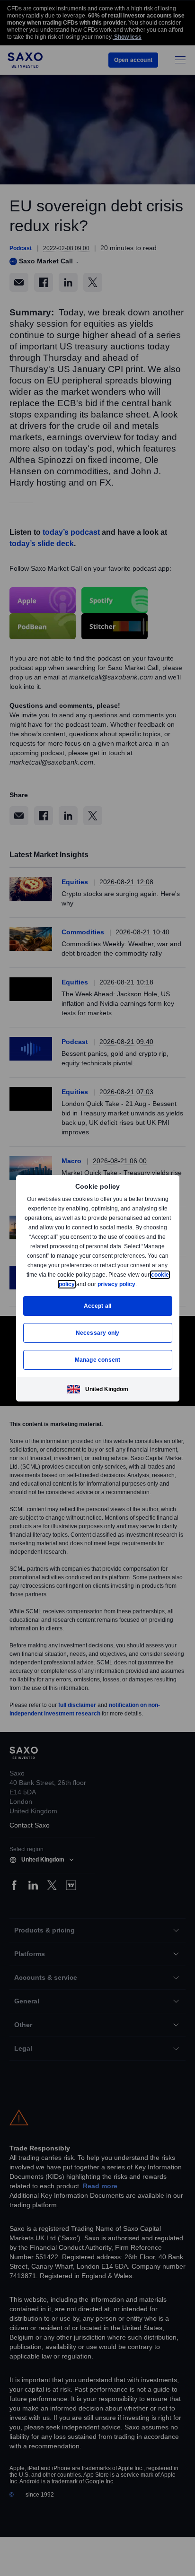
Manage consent (97, 1360)
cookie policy (78, 1284)
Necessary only (98, 1333)
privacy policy (138, 1284)
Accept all (98, 1306)
